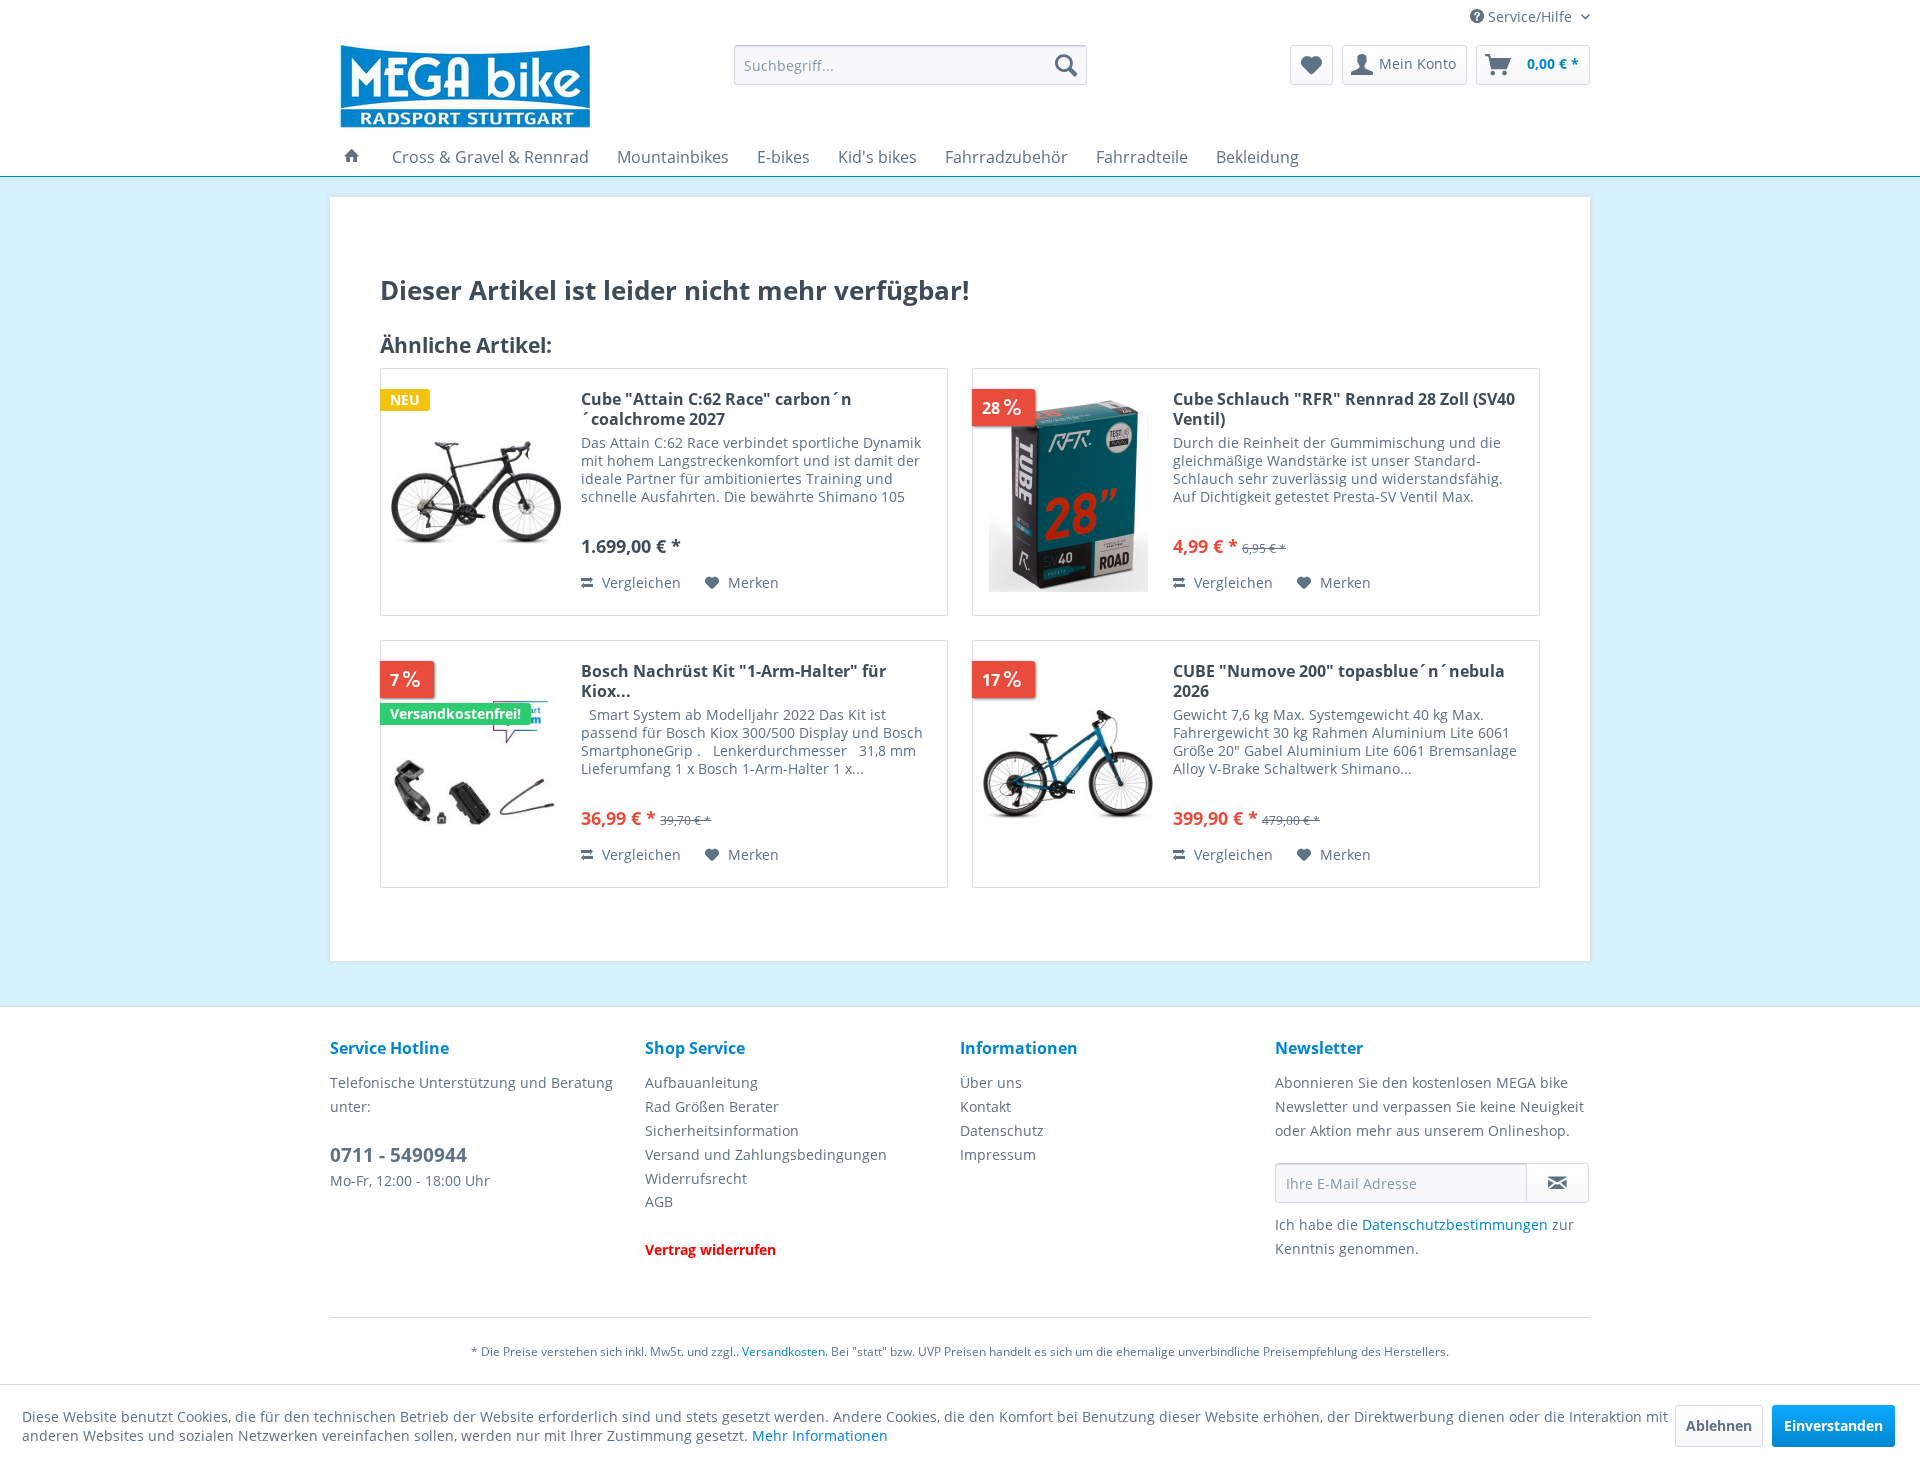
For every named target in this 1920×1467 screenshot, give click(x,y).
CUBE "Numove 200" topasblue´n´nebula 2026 (1339, 681)
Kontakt (985, 1106)
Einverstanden (1833, 1425)
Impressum (998, 1154)
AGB (659, 1201)
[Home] (352, 157)
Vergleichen (639, 582)
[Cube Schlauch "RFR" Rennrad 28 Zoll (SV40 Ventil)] (1068, 492)
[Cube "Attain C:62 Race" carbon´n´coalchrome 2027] (476, 492)
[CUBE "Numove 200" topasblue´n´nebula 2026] (1068, 764)
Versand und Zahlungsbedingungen (766, 1154)
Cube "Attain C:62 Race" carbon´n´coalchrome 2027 (716, 409)
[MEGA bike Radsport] (524, 86)
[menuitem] (910, 65)
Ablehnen (1719, 1425)
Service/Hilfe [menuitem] (1530, 16)
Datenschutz (1002, 1130)
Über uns (991, 1082)
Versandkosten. (785, 1351)
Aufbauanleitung (701, 1082)
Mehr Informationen (820, 1435)
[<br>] (797, 1226)
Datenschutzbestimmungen (1455, 1224)
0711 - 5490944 (398, 1155)
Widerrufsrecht (696, 1178)
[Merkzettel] (1311, 65)
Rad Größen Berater (712, 1106)
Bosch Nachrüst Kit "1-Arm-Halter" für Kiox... (733, 681)
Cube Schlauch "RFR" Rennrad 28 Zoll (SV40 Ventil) (1344, 409)
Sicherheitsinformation (722, 1130)
